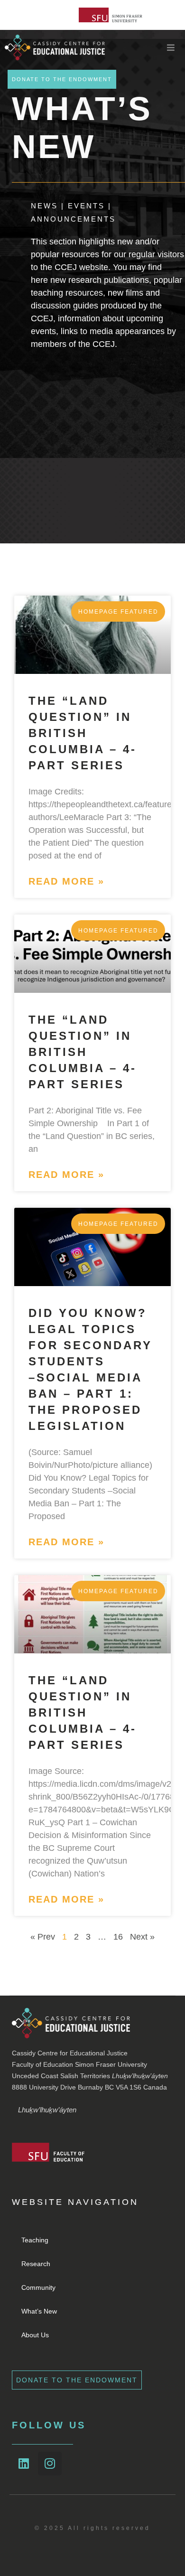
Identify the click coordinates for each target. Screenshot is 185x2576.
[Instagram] (50, 2464)
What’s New (39, 2311)
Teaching (35, 2240)
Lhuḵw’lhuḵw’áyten (47, 2110)
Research (36, 2264)
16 (118, 1937)
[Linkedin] (24, 2464)
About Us (35, 2335)
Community (38, 2287)
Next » (142, 1937)
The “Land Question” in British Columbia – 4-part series (83, 733)
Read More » (66, 881)
